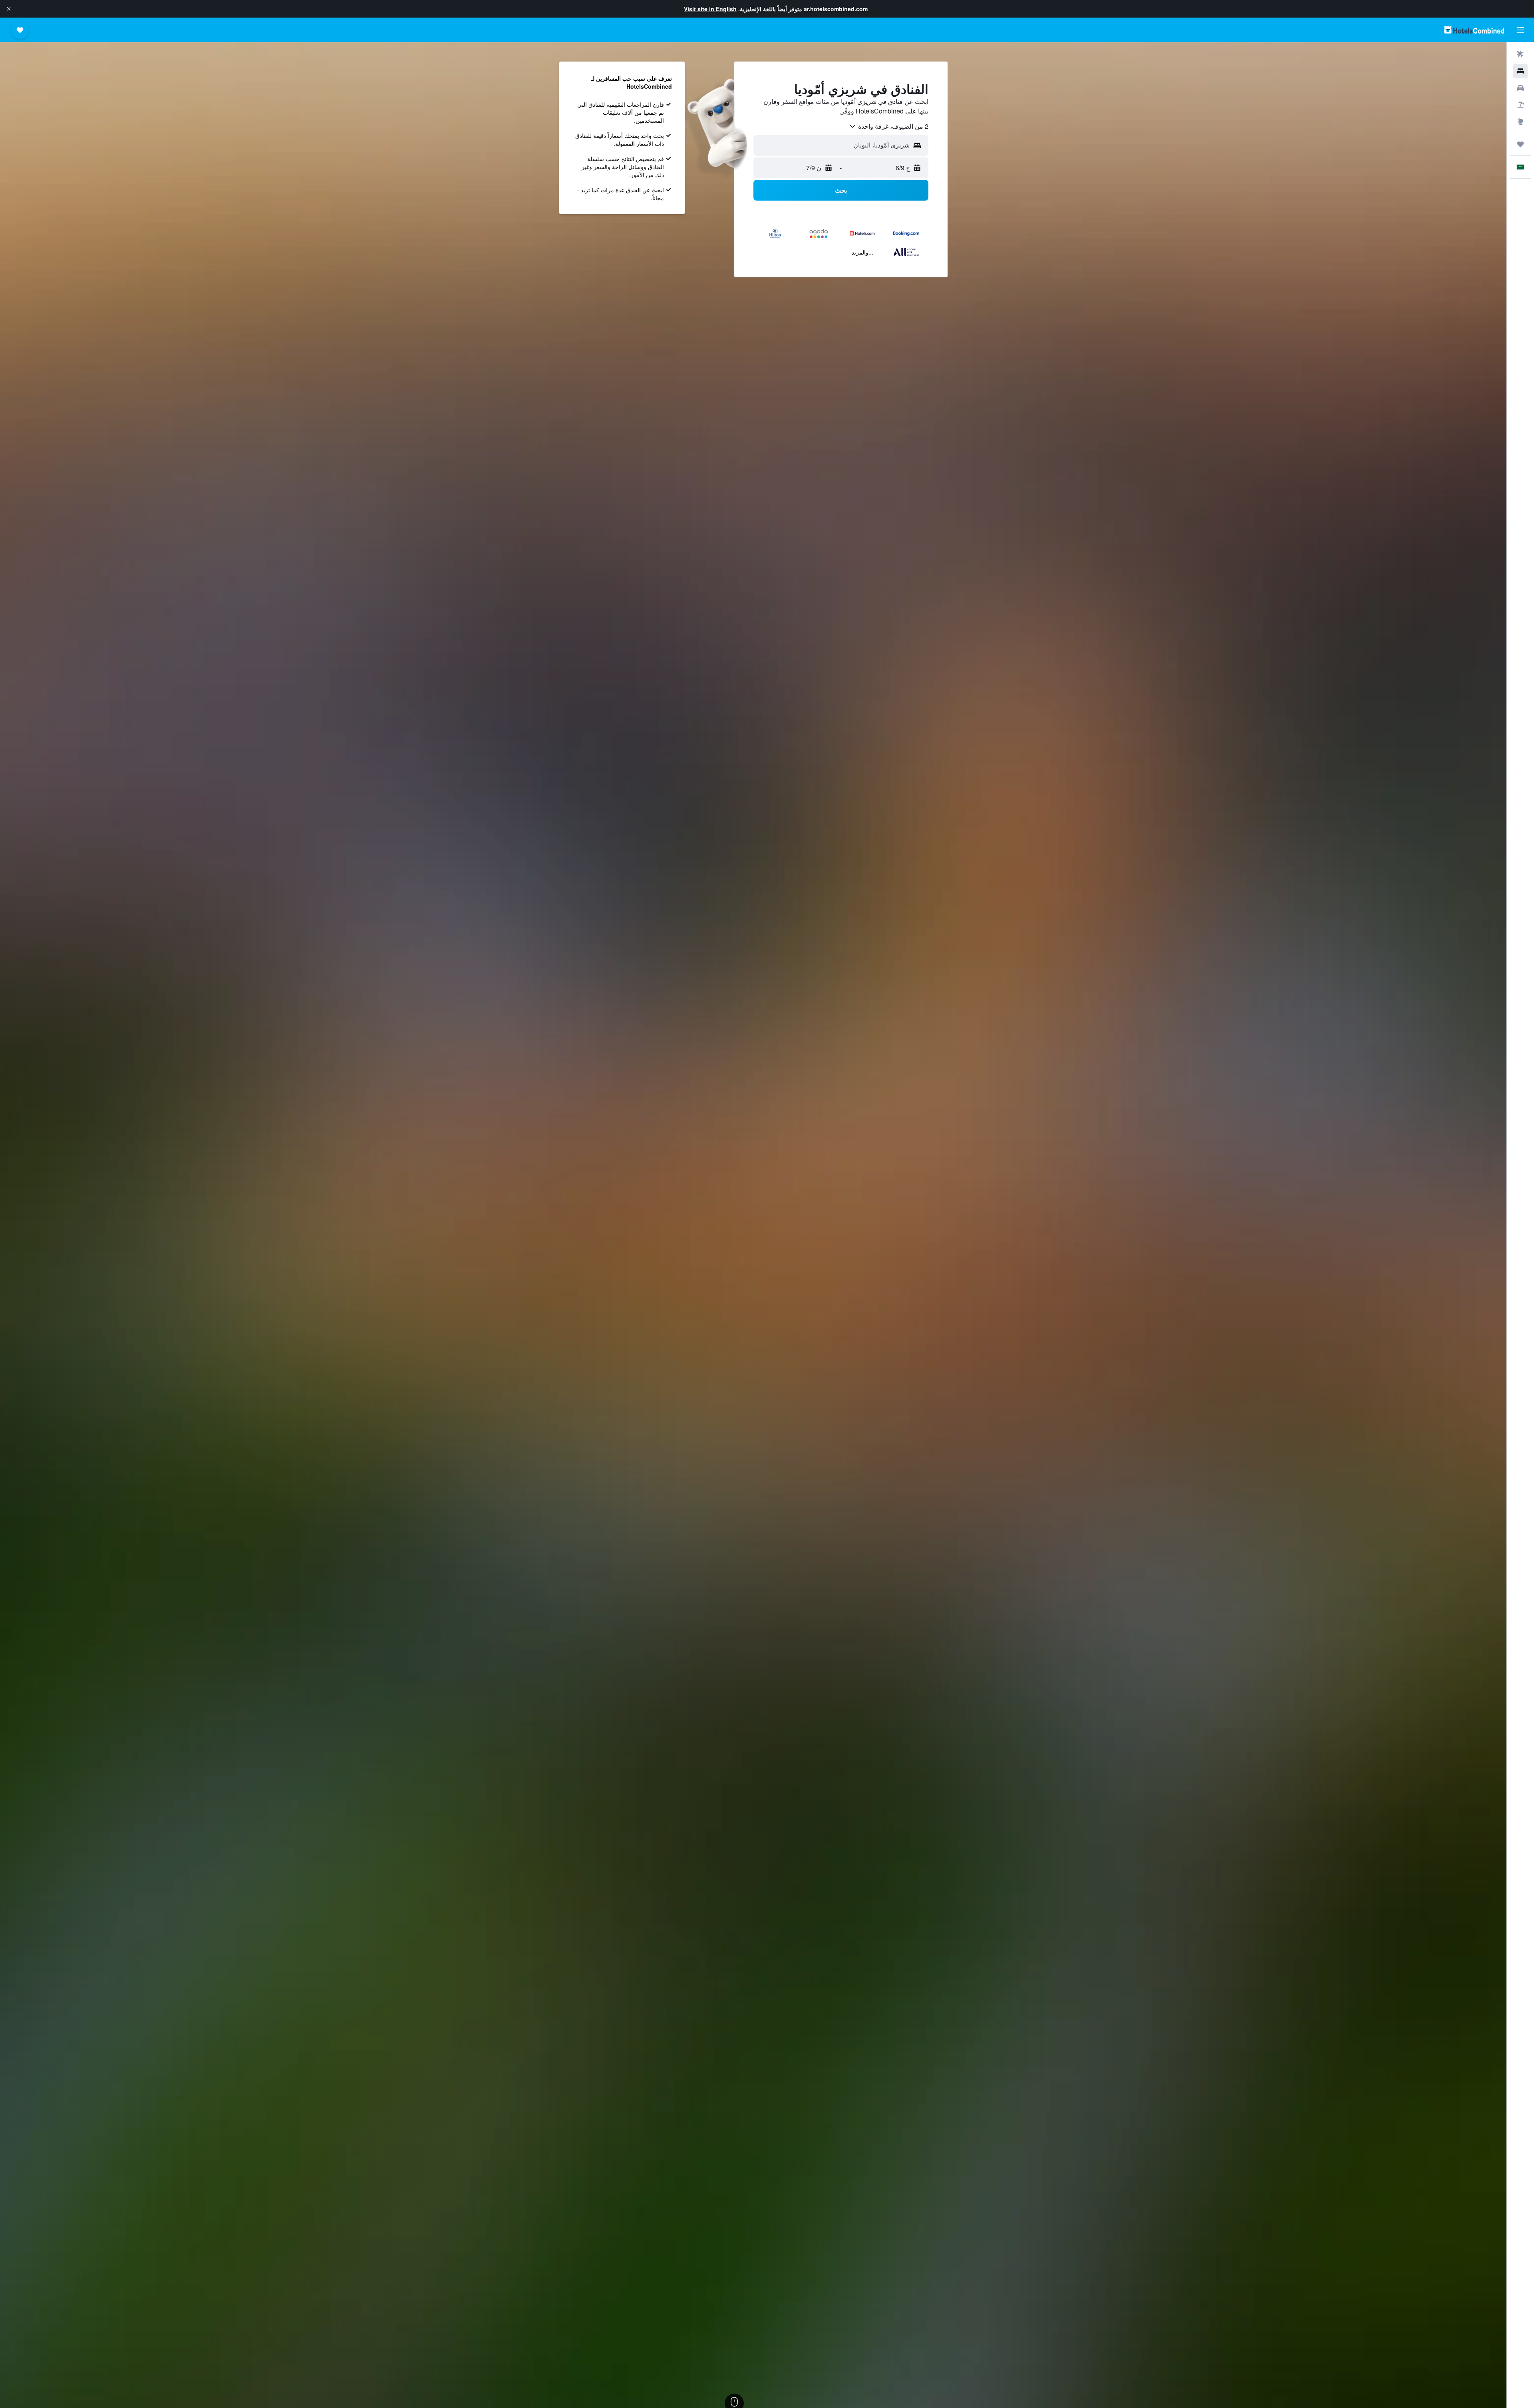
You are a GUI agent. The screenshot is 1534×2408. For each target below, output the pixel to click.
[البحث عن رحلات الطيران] (1520, 54)
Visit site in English (710, 9)
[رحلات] (1520, 144)
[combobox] (888, 126)
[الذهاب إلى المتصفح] (1520, 121)
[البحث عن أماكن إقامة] (1520, 71)
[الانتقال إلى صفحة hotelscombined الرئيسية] (1474, 30)
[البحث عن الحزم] (1520, 105)
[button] (9, 9)
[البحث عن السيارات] (1520, 88)
